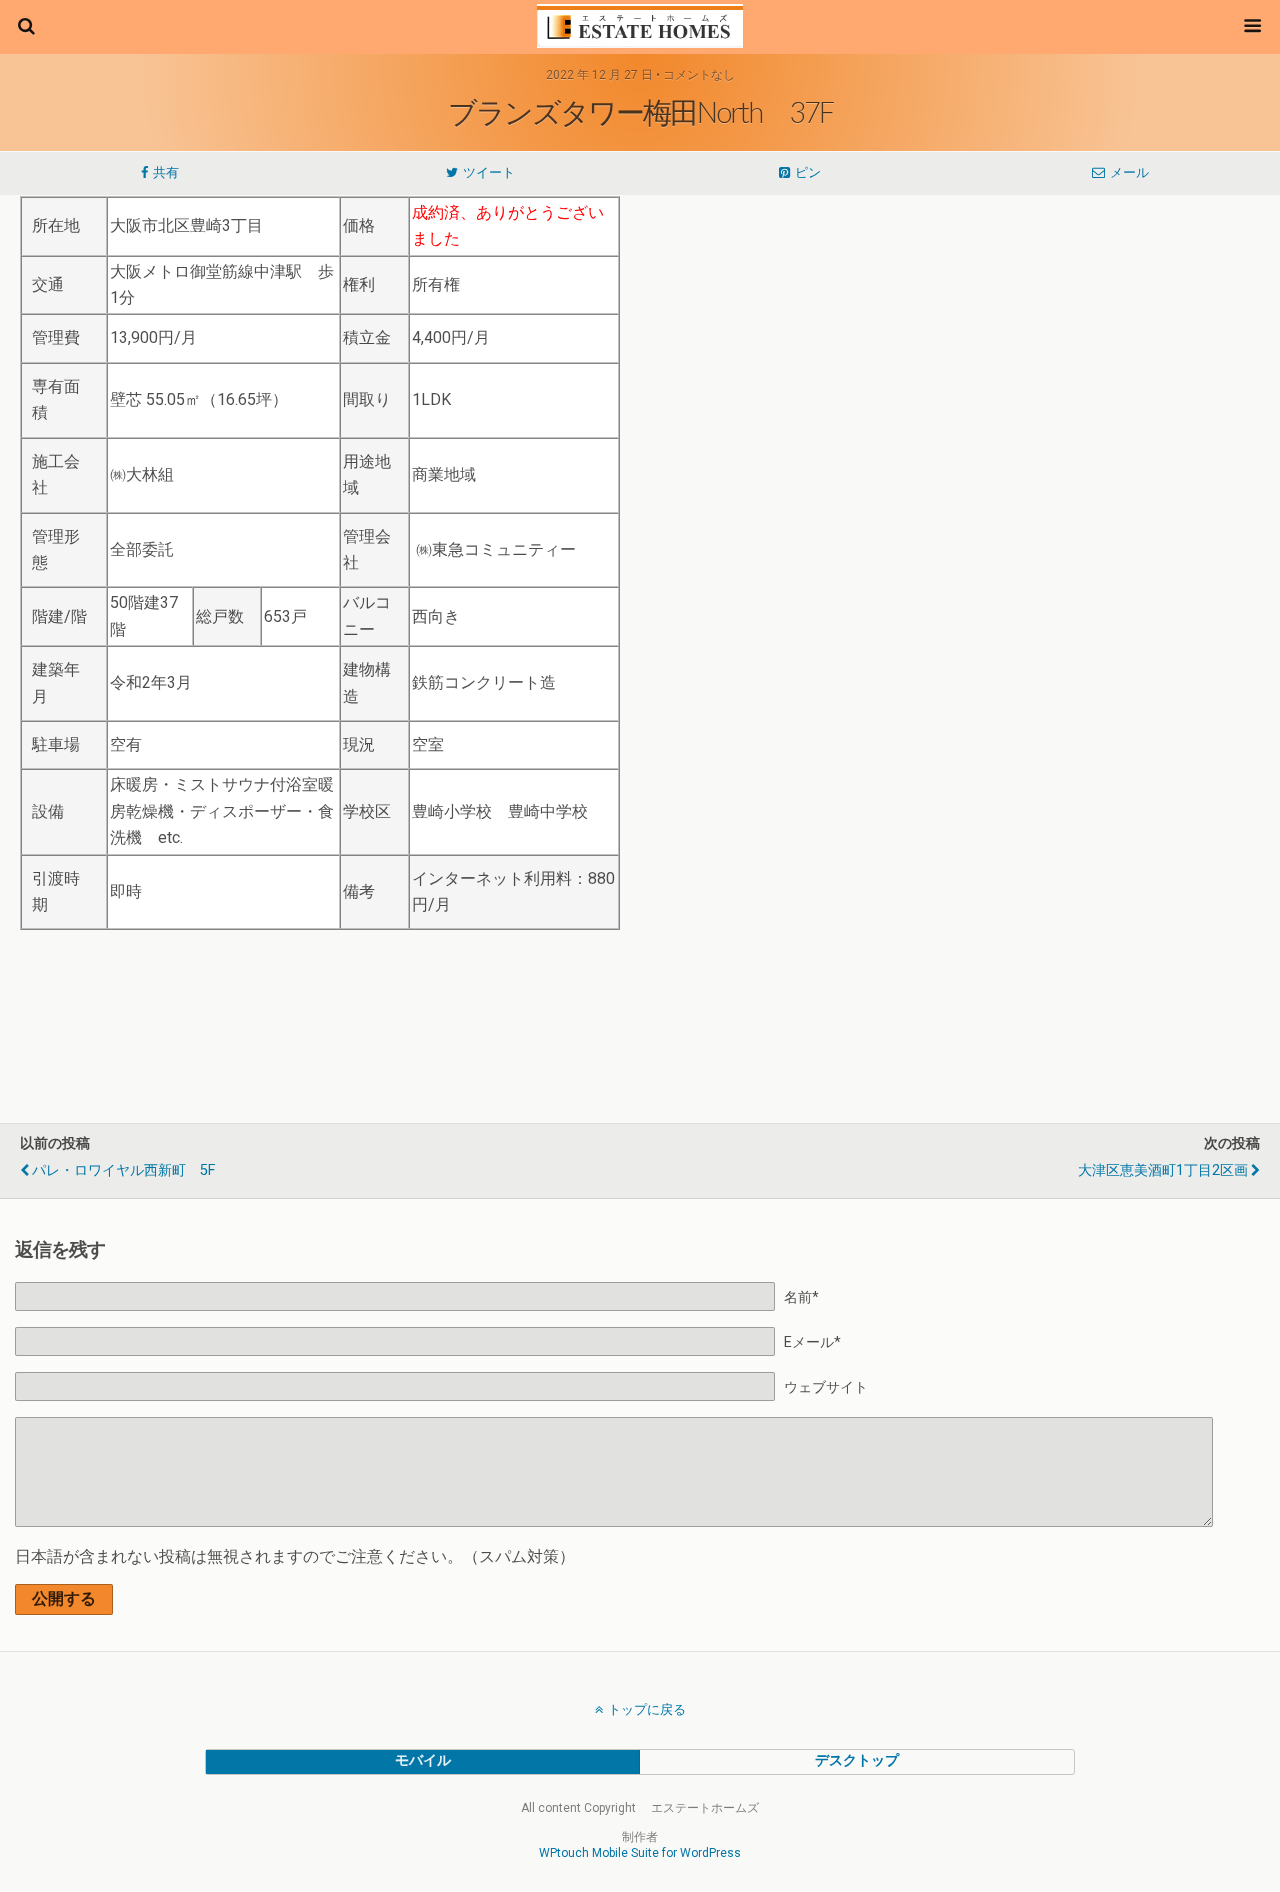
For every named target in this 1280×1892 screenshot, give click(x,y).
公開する (64, 1598)
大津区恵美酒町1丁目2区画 (1163, 1170)
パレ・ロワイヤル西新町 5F (123, 1170)
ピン (808, 172)
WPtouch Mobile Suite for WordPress (640, 1853)
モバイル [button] (423, 1760)
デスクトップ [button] (857, 1760)
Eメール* (812, 1342)
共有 (166, 172)
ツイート (489, 172)
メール (1129, 172)
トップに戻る (647, 1709)
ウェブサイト (826, 1387)
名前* (801, 1297)
